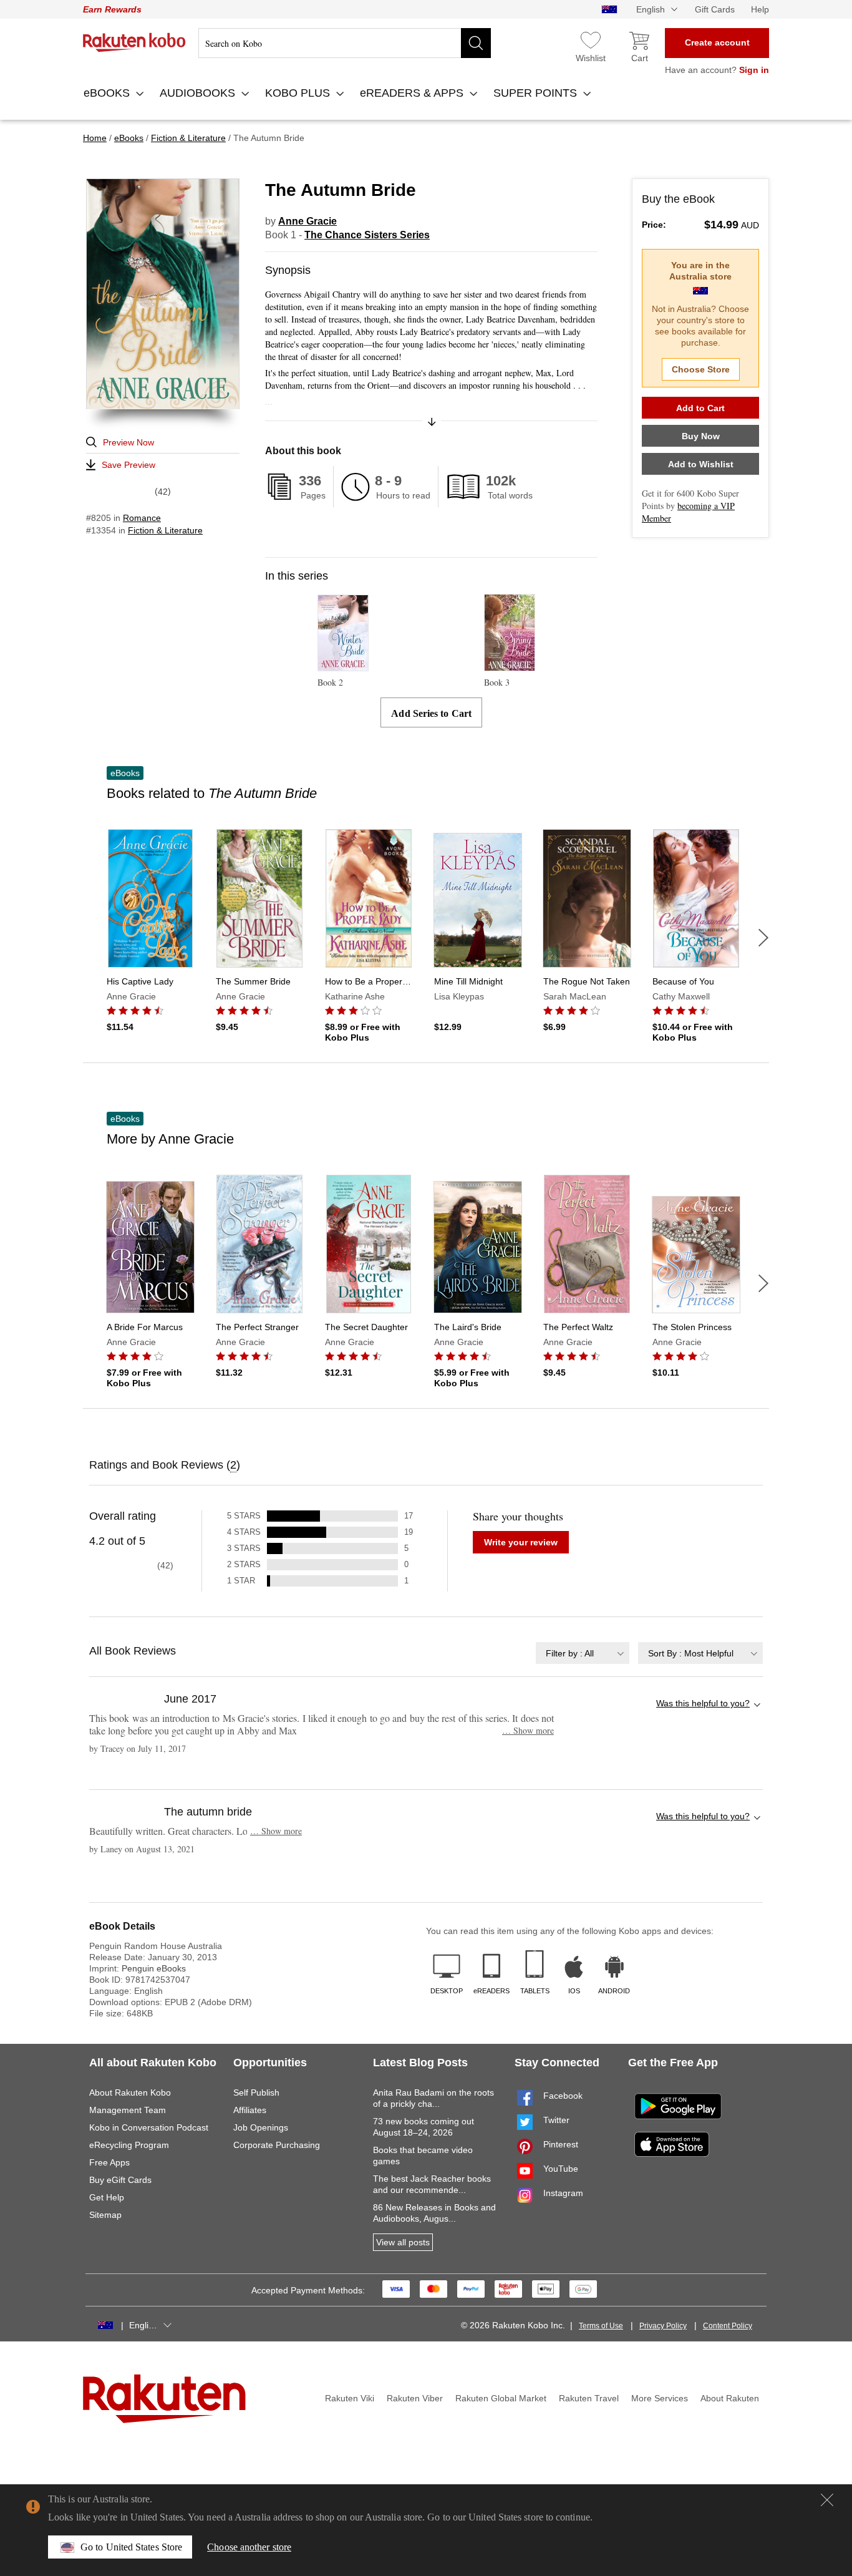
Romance (142, 518)
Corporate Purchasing (277, 2145)
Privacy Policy (663, 2326)
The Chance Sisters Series (367, 235)
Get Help (107, 2197)
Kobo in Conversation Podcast (149, 2127)
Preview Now (128, 442)
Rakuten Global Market (501, 2398)
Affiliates (250, 2110)
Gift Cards (715, 9)
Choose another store (249, 2547)
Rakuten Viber (415, 2398)
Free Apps (109, 2162)
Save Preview (128, 465)
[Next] (763, 938)
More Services (660, 2398)
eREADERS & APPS (413, 93)
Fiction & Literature (165, 530)
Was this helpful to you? (703, 1703)
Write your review (521, 1542)
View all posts (403, 2242)
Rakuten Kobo (134, 42)
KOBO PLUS (299, 93)
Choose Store (701, 369)
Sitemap (105, 2215)
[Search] (476, 43)
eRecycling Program (129, 2145)
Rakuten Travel (589, 2398)
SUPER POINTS (537, 93)
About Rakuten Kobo (130, 2092)
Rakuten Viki (350, 2398)
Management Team (128, 2110)
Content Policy (728, 2326)
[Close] (827, 2500)
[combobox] (583, 1653)
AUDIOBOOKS (199, 93)
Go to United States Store (131, 2547)
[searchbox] (345, 43)
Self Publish (256, 2092)
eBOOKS (108, 93)
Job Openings (261, 2127)
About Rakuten (730, 2398)
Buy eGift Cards (120, 2180)
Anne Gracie (307, 221)
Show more (528, 1730)
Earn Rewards (112, 9)
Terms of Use (601, 2326)
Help (760, 9)
